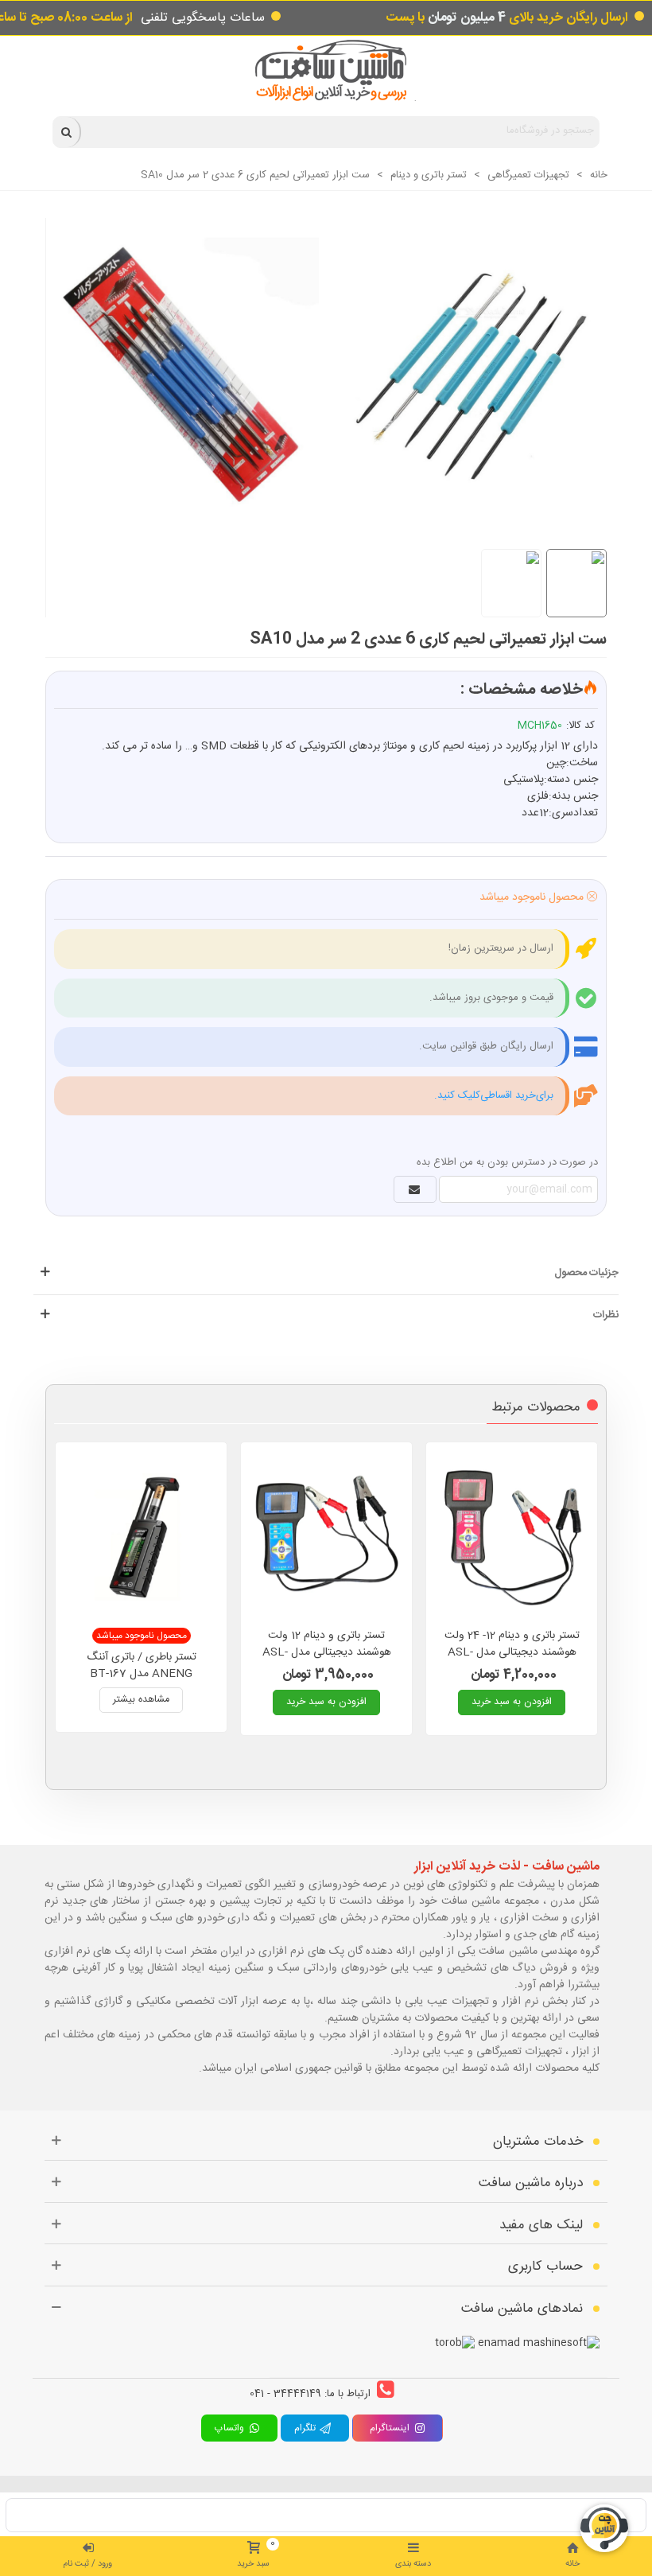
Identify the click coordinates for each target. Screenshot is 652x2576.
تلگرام (307, 2428)
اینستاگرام (390, 2428)
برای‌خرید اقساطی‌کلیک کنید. (494, 1095)
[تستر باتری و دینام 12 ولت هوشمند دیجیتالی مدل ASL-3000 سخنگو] (326, 1537)
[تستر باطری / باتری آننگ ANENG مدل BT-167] (141, 1537)
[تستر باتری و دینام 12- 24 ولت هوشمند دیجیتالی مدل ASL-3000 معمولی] (512, 1537)
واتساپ (231, 2428)
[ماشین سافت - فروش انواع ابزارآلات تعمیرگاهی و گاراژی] (326, 70)
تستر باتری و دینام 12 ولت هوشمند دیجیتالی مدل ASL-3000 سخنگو (327, 1653)
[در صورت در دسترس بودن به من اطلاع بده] (415, 1189)
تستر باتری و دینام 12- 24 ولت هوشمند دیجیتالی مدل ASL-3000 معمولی (512, 1653)
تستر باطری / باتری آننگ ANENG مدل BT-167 (142, 1666)
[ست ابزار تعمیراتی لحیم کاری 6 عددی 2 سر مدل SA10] (318, 366)
